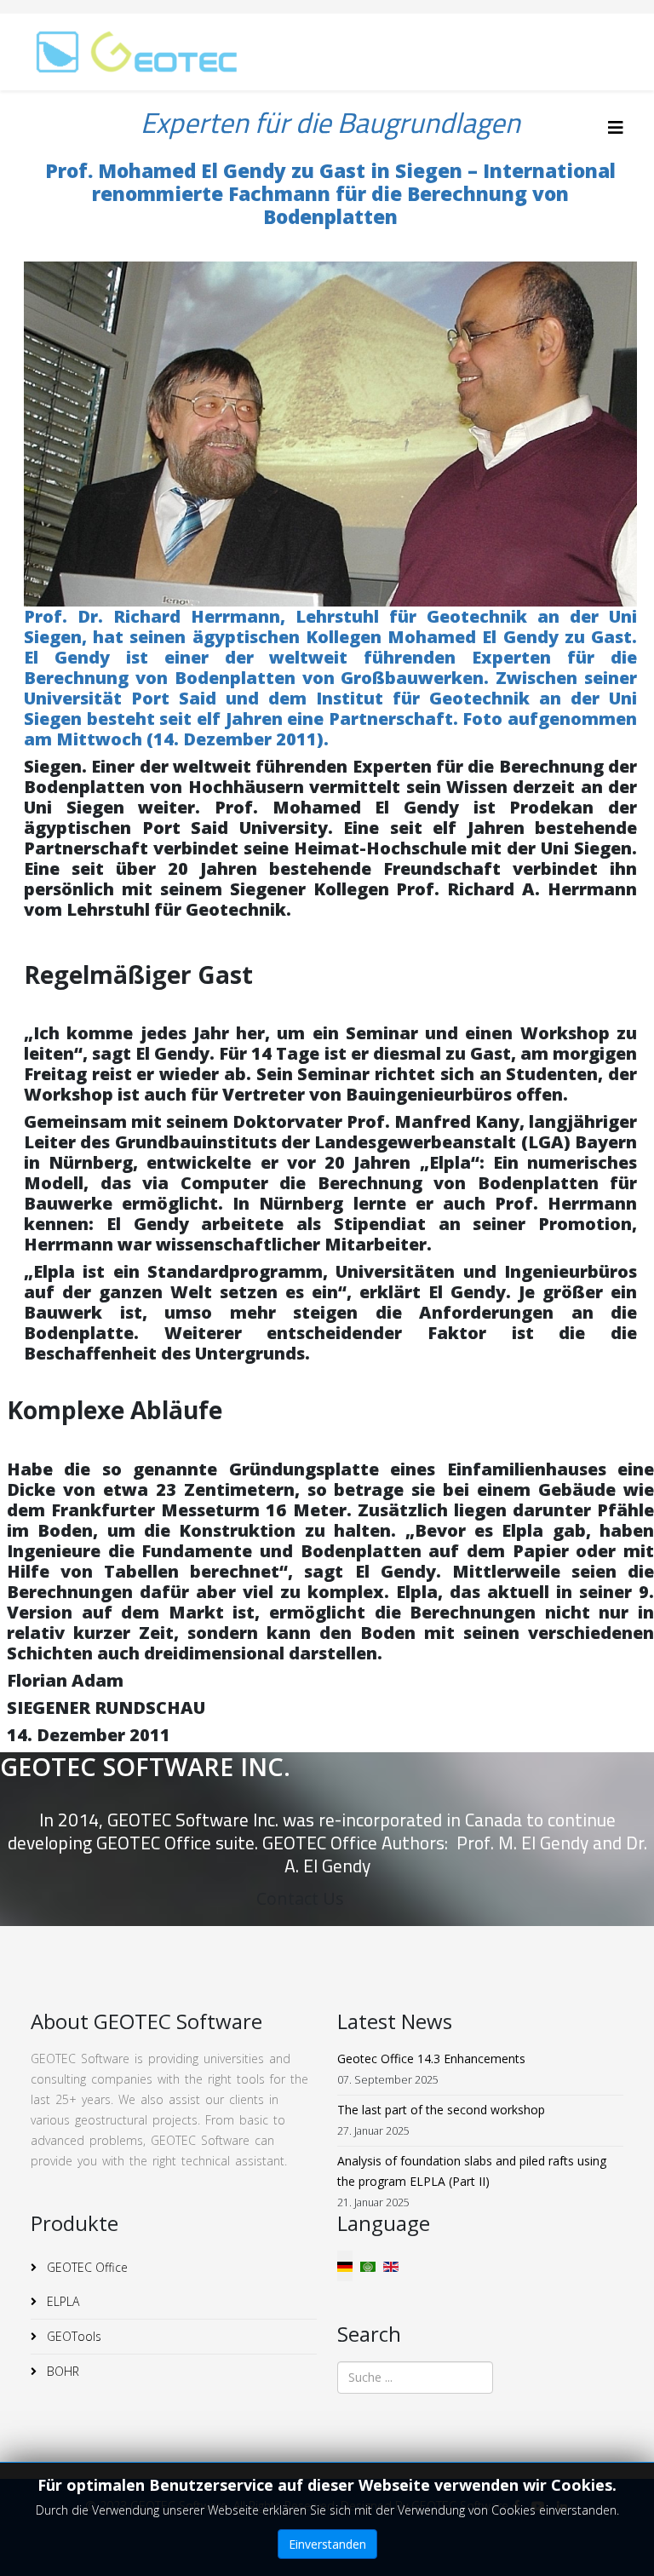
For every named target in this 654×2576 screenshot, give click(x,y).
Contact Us (300, 1898)
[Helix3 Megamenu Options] (616, 127)
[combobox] (415, 2378)
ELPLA (61, 2301)
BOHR (61, 2371)
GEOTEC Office (86, 2267)
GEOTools (72, 2336)
